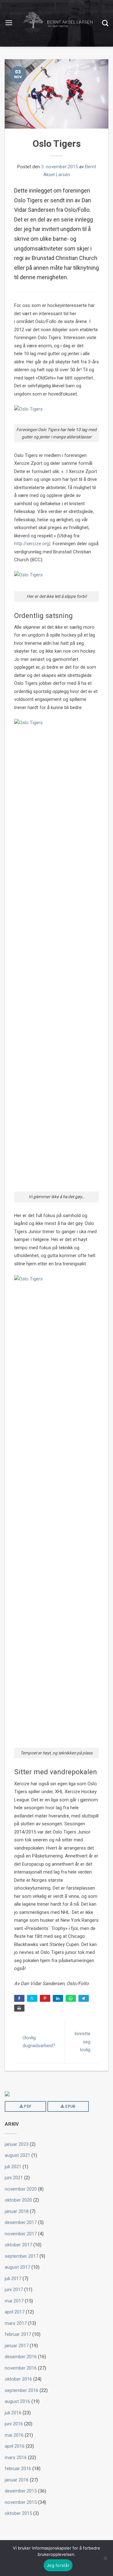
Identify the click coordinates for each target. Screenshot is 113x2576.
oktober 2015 (18, 2513)
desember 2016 (21, 2357)
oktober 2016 (18, 2379)
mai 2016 (14, 2435)
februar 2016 (18, 2469)
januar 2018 (17, 2211)
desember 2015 (21, 2491)
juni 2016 (14, 2424)
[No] (105, 2558)
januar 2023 (17, 2144)
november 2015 (21, 2502)
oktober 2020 (18, 2200)
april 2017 (15, 2312)
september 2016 (22, 2390)
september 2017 (22, 2256)
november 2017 (21, 2234)
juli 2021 (13, 2167)
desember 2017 (21, 2222)
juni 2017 (14, 2290)
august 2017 (17, 2267)
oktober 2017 (18, 2245)
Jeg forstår (58, 2565)
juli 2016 (13, 2413)
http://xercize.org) (32, 544)
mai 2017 (14, 2301)
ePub (70, 2106)
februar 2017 (18, 2334)
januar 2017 (17, 2346)
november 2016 (21, 2368)
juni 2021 (14, 2178)
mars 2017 (16, 2323)
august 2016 (17, 2401)
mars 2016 (16, 2458)
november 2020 (21, 2189)
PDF (27, 2106)
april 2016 (15, 2446)
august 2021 (17, 2155)
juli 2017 (13, 2279)
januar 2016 (17, 2480)
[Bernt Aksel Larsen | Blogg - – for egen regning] (57, 23)
